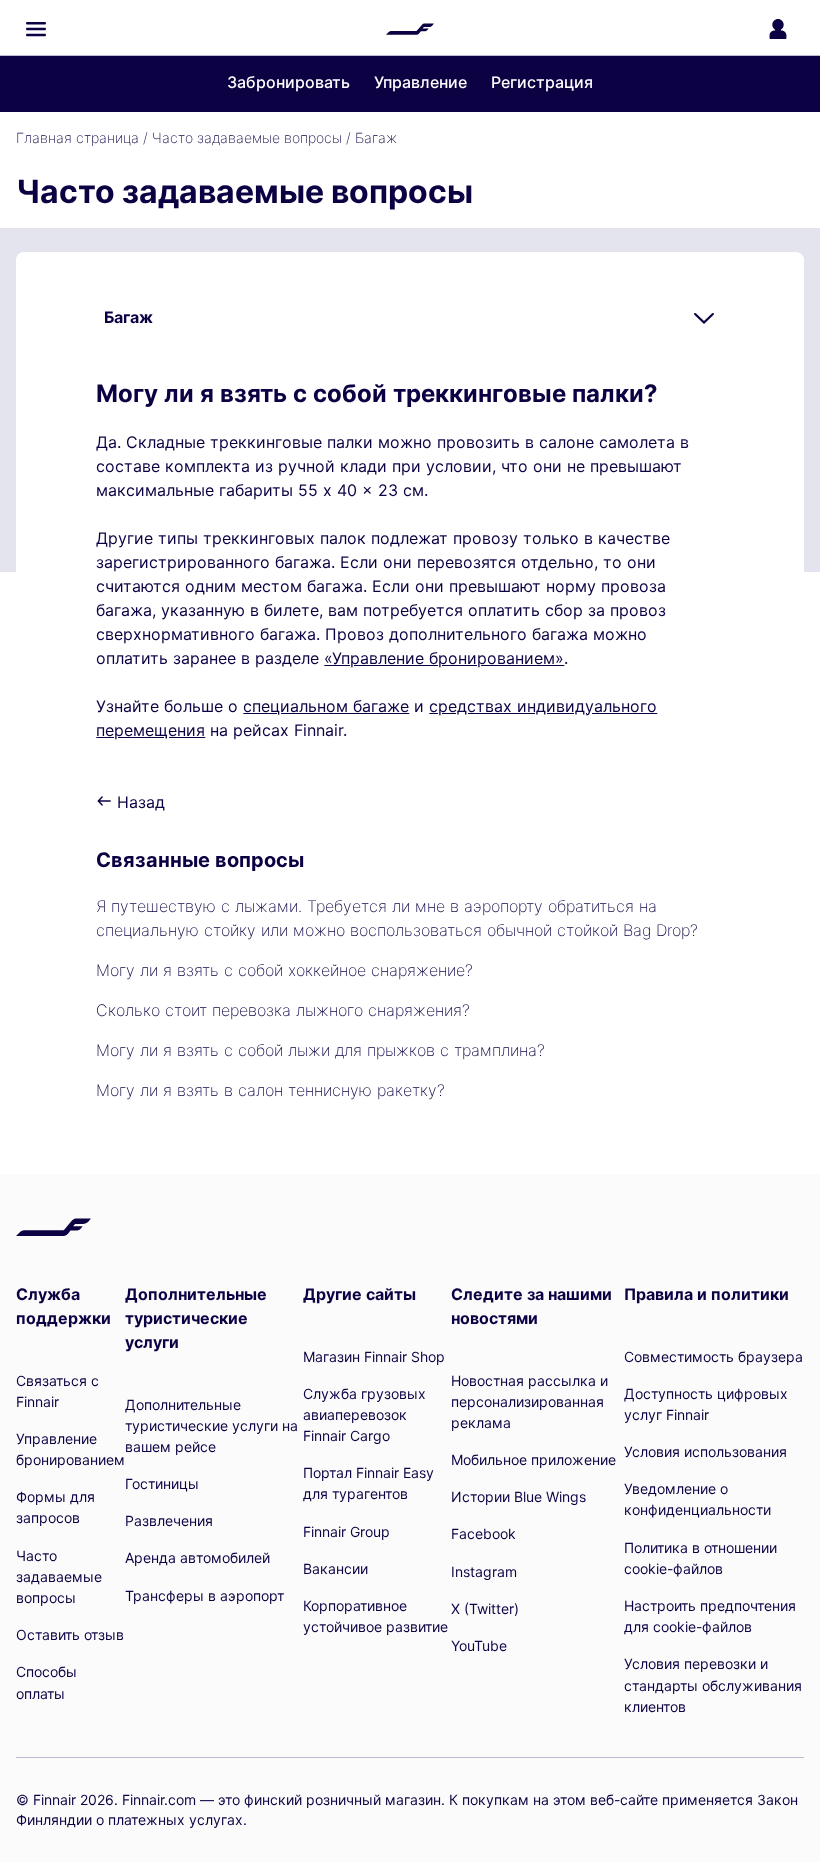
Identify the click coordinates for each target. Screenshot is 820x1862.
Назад (138, 802)
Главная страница (77, 137)
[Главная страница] (410, 29)
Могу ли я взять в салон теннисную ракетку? (270, 1090)
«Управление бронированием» (444, 658)
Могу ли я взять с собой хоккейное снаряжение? (284, 970)
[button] (36, 29)
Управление (420, 82)
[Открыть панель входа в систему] (778, 29)
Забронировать (288, 82)
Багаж (376, 137)
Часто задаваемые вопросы (247, 137)
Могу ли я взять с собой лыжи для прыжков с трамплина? (320, 1050)
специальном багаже (326, 706)
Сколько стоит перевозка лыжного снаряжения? (283, 1010)
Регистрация (542, 82)
